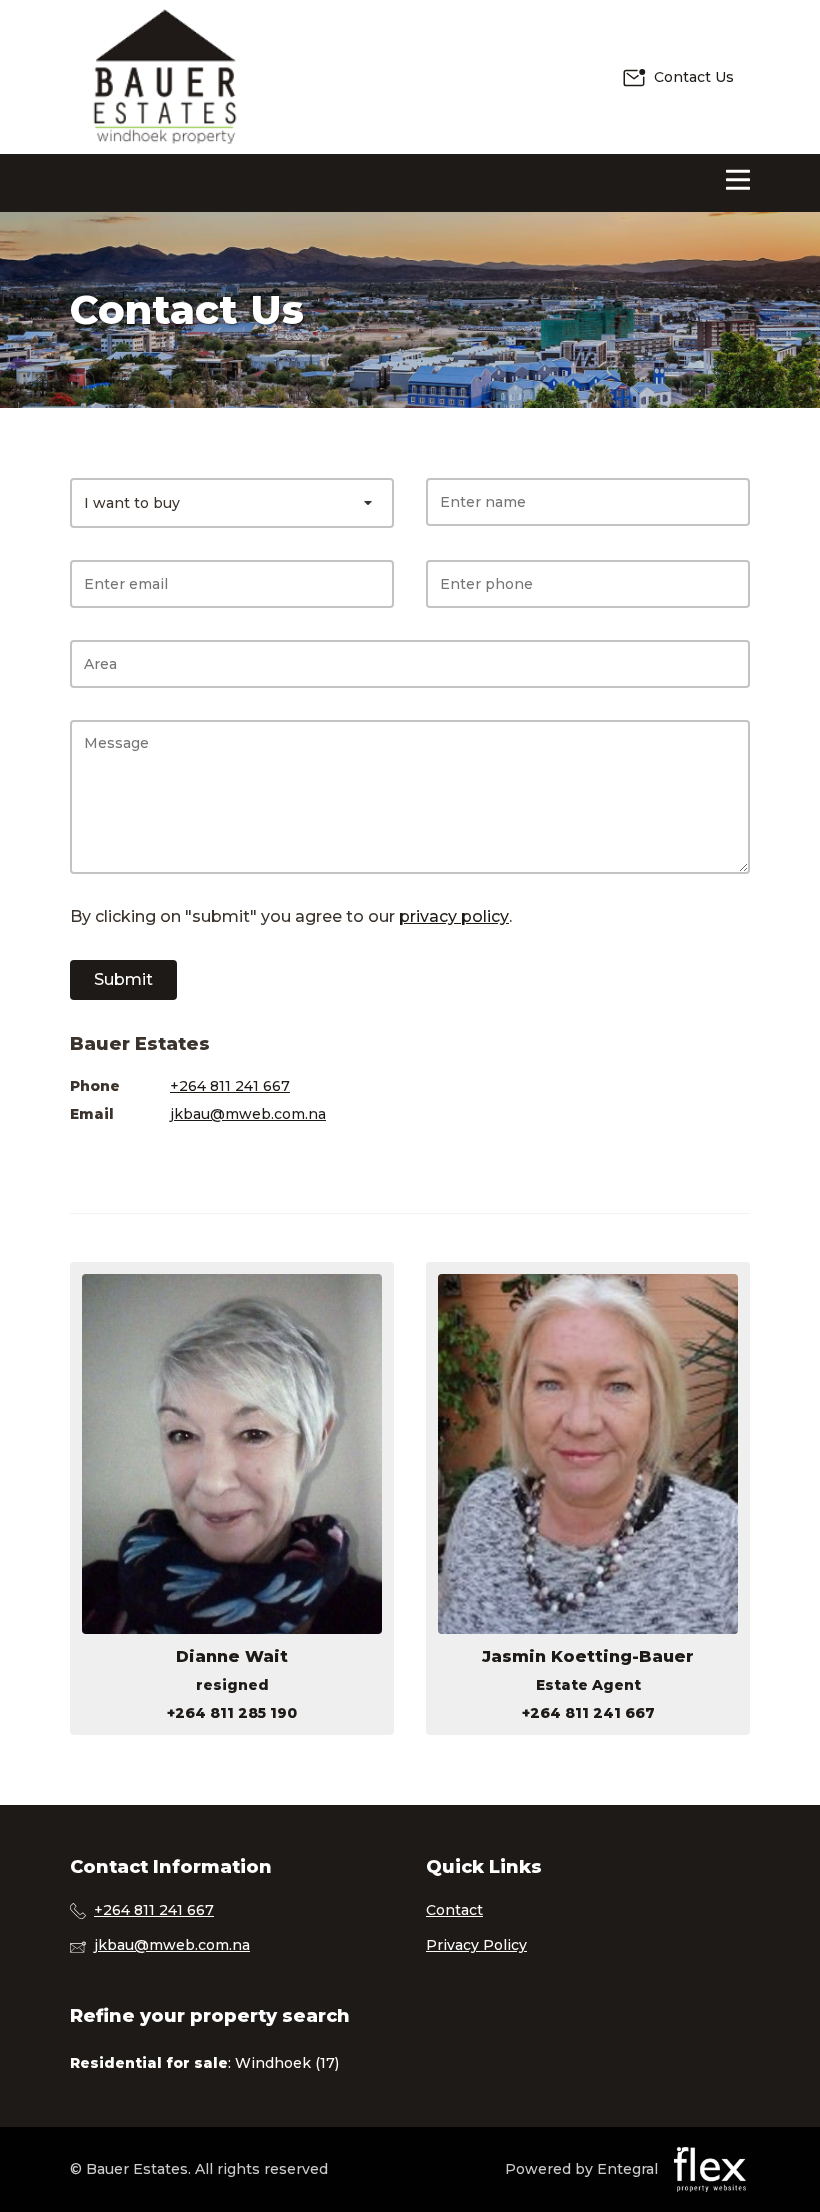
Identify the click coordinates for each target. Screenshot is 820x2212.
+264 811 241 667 (230, 1086)
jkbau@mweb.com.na (248, 1114)
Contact (454, 1910)
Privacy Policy (476, 1945)
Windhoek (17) (287, 2063)
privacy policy (454, 916)
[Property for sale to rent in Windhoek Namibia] (165, 77)
